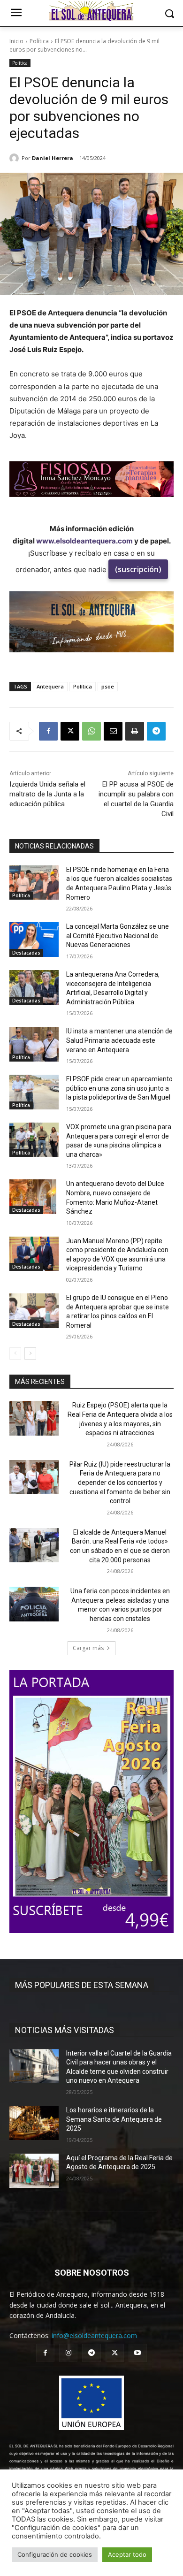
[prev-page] (15, 1353)
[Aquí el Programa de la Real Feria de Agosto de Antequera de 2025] (34, 2171)
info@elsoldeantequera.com (94, 2335)
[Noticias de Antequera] (91, 11)
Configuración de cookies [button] (55, 2554)
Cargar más (88, 1648)
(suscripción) (138, 569)
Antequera (50, 686)
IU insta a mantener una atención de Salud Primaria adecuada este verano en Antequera (119, 1040)
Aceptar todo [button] (127, 2554)
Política (39, 41)
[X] (70, 731)
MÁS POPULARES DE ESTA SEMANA (82, 1985)
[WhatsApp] (91, 731)
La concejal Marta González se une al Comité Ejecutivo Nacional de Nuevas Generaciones (118, 936)
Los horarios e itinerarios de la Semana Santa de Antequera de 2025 (114, 2119)
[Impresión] (135, 731)
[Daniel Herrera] (15, 158)
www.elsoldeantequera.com (84, 541)
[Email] (113, 731)
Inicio (16, 41)
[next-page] (30, 1353)
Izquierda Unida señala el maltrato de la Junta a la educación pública (47, 794)
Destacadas (26, 953)
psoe (108, 686)
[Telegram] (156, 731)
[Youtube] (138, 2353)
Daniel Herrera (53, 158)
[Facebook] (48, 731)
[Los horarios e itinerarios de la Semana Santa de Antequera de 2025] (34, 2123)
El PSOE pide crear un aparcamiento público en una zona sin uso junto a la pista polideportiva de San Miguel (119, 1088)
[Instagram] (68, 2353)
